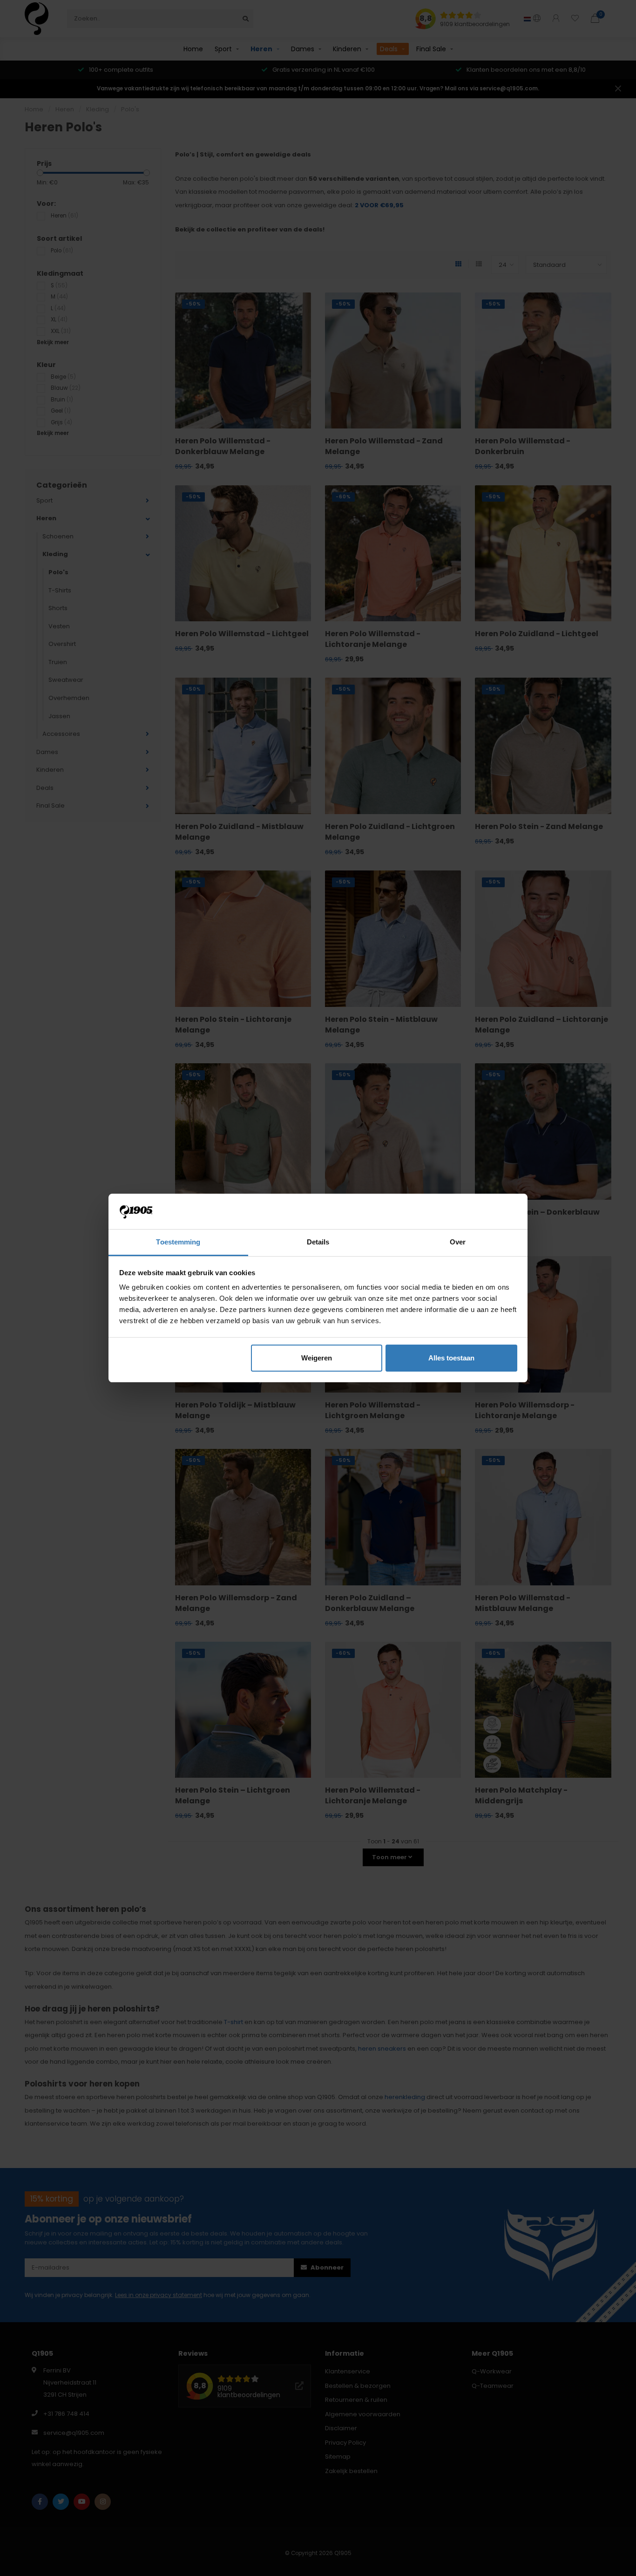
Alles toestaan (451, 1358)
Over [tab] (458, 1242)
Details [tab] (318, 1242)
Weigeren (317, 1358)
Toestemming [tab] (178, 1242)
